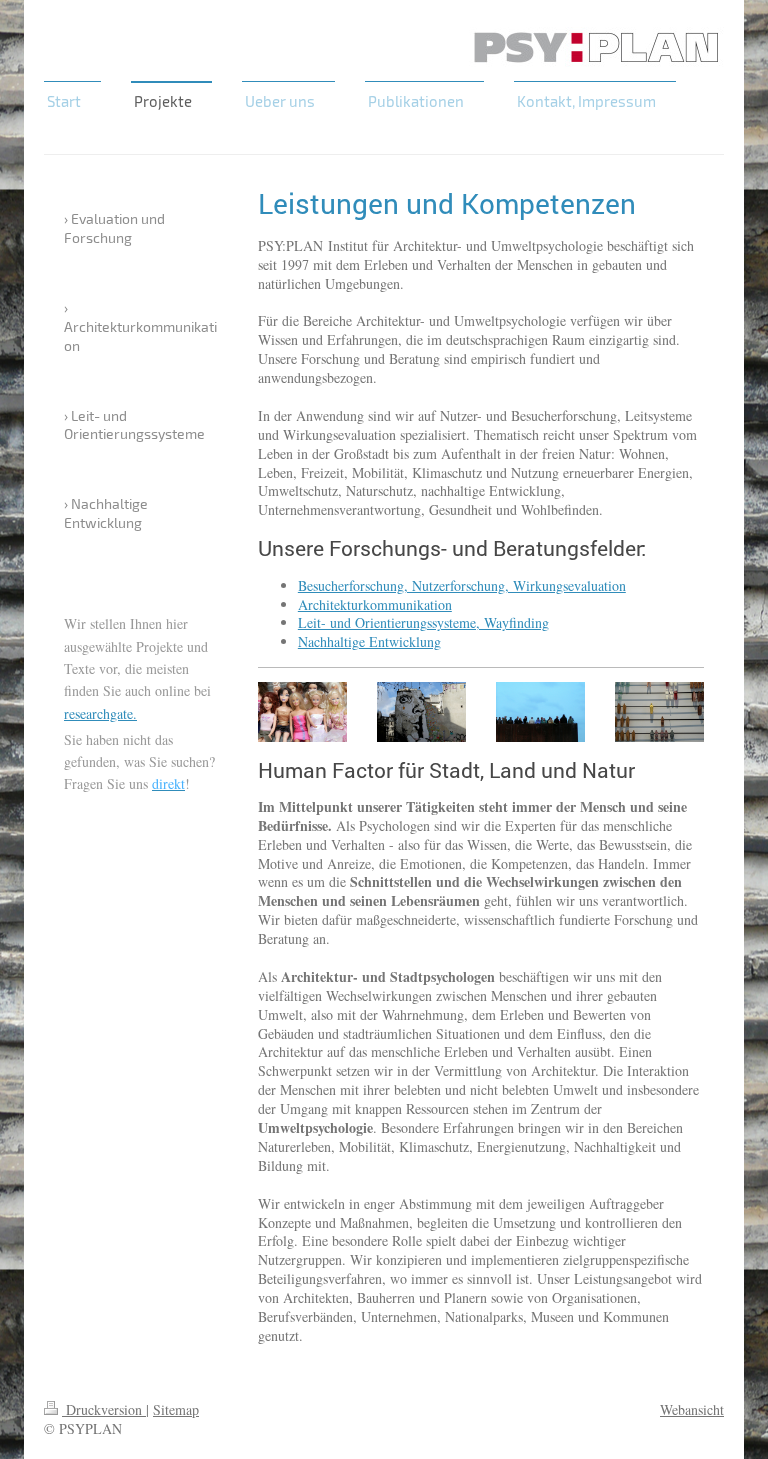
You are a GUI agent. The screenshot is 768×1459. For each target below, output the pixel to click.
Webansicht (692, 1409)
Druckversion (104, 1409)
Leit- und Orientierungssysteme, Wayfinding (423, 622)
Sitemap (176, 1409)
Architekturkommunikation (375, 604)
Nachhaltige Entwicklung (369, 641)
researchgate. (100, 713)
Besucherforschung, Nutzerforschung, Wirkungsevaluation (462, 585)
